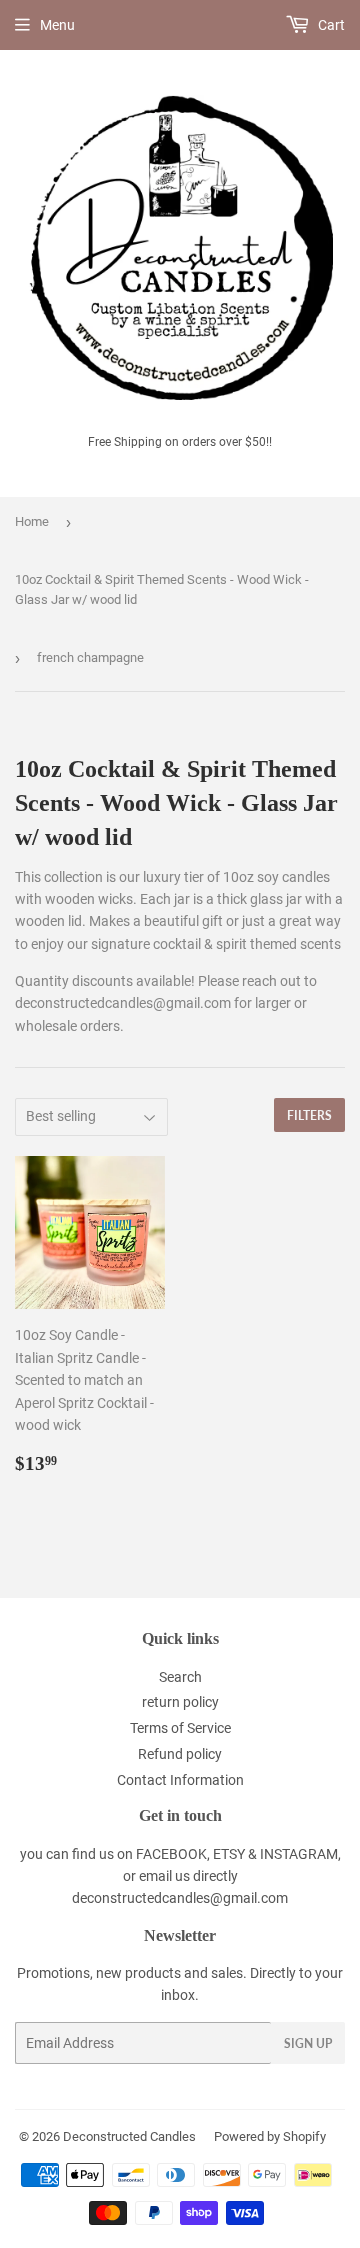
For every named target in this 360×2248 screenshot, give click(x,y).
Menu (57, 25)
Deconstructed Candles (129, 2136)
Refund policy (180, 1754)
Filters (309, 1115)
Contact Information (180, 1780)
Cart (330, 25)
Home (32, 521)
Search (180, 1677)
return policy (180, 1702)
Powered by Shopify (270, 2136)
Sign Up (308, 2043)
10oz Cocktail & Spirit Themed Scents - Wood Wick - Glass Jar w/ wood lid (162, 590)
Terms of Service (180, 1728)
